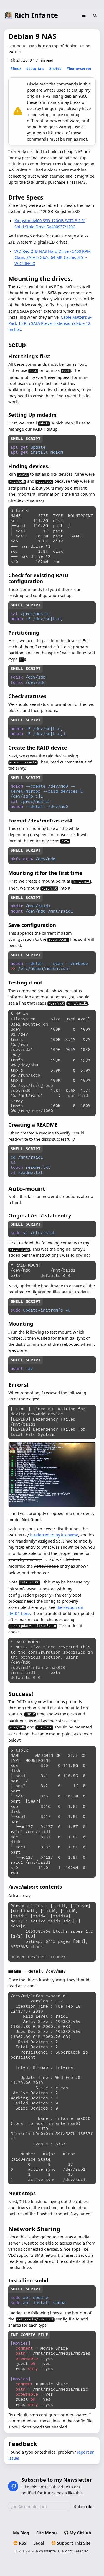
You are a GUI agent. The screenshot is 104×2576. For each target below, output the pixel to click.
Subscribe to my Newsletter (57, 2480)
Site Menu (47, 2533)
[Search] (95, 16)
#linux (16, 68)
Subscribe (84, 2506)
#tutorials (35, 68)
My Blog (21, 2533)
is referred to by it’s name (54, 1535)
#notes (55, 68)
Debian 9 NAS (32, 36)
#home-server (79, 68)
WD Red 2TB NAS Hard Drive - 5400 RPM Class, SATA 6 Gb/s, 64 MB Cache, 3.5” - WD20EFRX (53, 257)
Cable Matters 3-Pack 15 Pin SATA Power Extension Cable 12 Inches (50, 323)
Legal (39, 2543)
